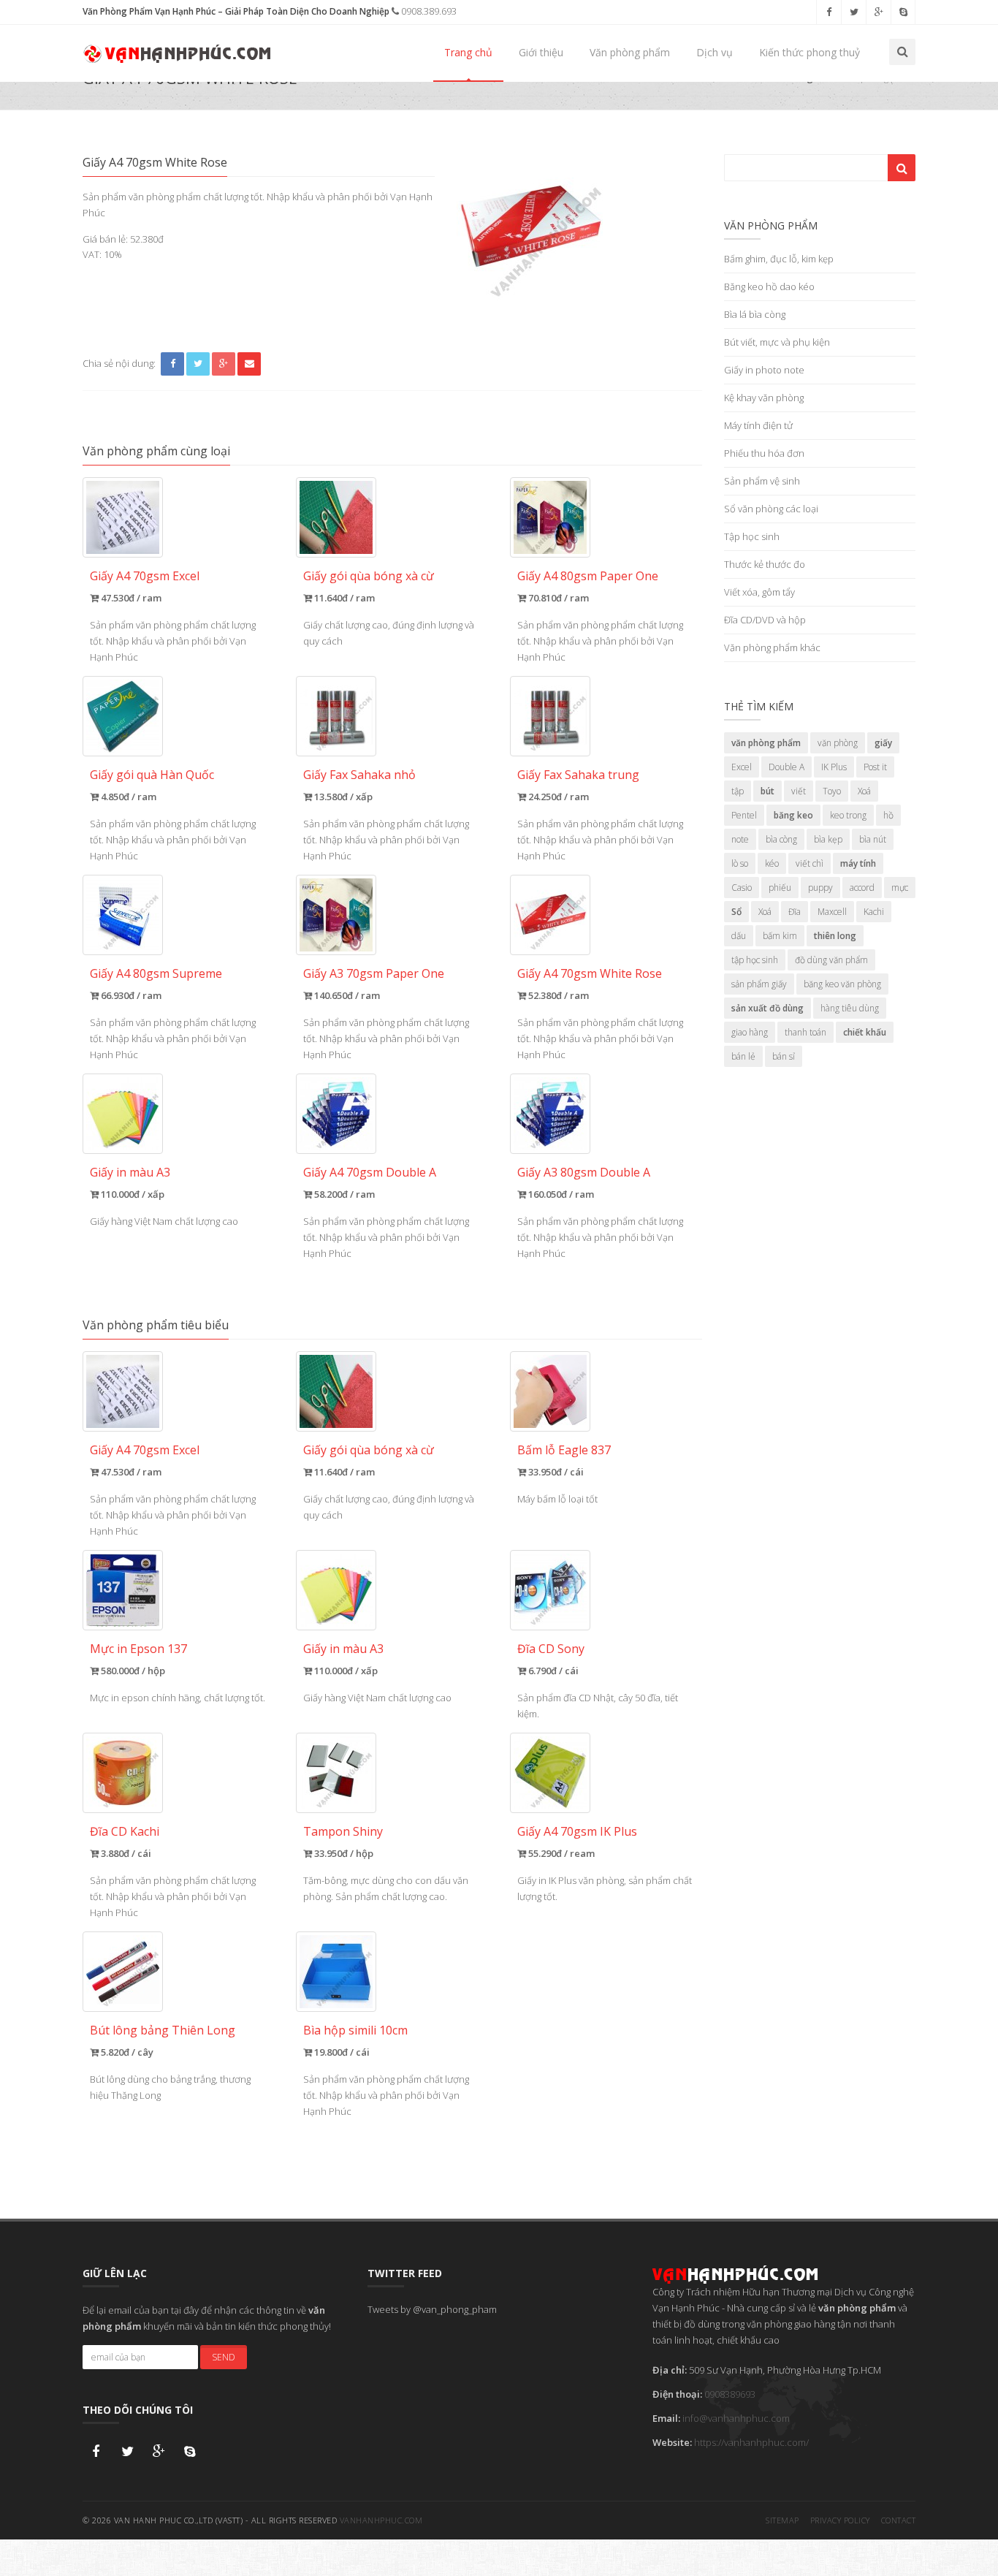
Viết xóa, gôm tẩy (759, 592)
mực (900, 888)
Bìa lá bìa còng (755, 314)
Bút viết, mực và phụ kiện (777, 342)
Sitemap (782, 2520)
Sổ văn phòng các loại (771, 509)
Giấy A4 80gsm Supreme (156, 973)
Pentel (744, 815)
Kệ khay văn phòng (764, 398)
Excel (742, 767)
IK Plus (834, 767)
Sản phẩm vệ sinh (762, 481)
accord (862, 888)
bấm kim (780, 936)
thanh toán (805, 1032)
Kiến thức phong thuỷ (810, 52)
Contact (899, 2520)
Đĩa (795, 912)
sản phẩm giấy (759, 984)
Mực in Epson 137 (138, 1649)
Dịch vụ (715, 52)
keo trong (848, 815)
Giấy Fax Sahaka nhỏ (359, 775)
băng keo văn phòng (842, 984)
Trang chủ (468, 52)
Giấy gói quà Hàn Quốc (152, 775)
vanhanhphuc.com (381, 2520)
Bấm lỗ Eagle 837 (564, 1450)
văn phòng (838, 743)
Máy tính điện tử (758, 425)
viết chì (810, 863)
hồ (888, 815)
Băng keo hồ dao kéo (769, 286)
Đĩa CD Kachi (125, 1831)
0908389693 (730, 2394)
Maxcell (832, 912)
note (740, 839)
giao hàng (750, 1032)
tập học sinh (755, 960)
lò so (740, 863)
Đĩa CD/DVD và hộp (765, 620)
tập (738, 791)
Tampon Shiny (343, 1831)
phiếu (780, 888)
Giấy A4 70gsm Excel (145, 576)
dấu (739, 936)
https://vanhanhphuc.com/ (751, 2442)
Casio (742, 888)
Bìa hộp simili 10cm (355, 2030)
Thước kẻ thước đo (765, 564)
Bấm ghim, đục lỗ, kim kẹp (779, 259)
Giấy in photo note (764, 370)
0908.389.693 (428, 11)
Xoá (864, 791)
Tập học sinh (752, 536)
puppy (820, 888)
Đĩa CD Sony (551, 1649)
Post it (875, 767)
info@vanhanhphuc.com (736, 2418)
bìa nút (873, 839)
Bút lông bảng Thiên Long (163, 2030)
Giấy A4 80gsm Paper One (588, 576)
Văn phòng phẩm (630, 52)
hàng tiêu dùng (850, 1008)
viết (799, 791)
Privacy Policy (840, 2520)
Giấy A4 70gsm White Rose (590, 973)
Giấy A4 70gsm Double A (370, 1172)
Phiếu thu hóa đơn (764, 453)
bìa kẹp (828, 839)
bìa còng (781, 839)
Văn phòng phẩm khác (772, 647)
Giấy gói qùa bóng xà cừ (369, 576)
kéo (772, 863)
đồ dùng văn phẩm (831, 960)
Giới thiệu (541, 52)
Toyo (832, 791)
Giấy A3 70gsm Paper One (374, 973)
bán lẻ (743, 1056)
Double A (786, 767)
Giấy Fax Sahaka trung (578, 775)
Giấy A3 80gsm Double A (584, 1172)
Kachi (874, 912)
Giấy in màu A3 (130, 1172)
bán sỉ (784, 1056)
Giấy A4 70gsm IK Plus (577, 1831)
